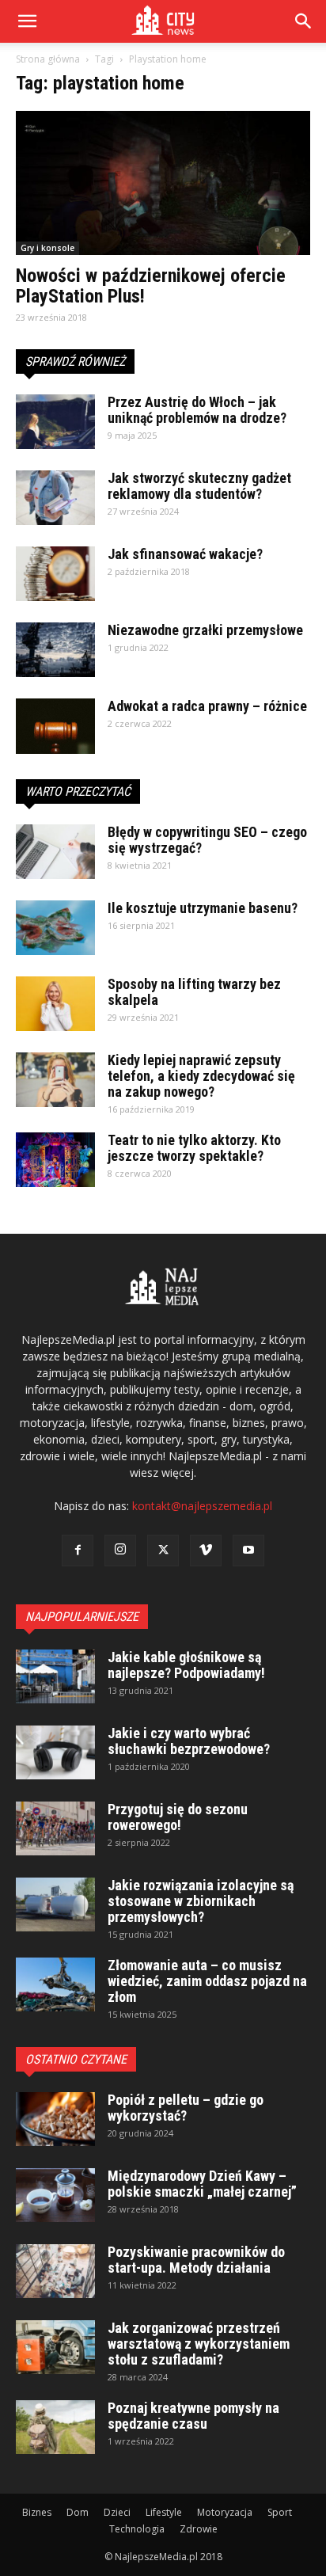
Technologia (137, 2529)
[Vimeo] (206, 1551)
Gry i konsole (47, 248)
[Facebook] (78, 1551)
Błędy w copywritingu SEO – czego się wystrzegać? (207, 840)
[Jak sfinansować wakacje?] (55, 574)
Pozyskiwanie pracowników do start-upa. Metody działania (196, 2260)
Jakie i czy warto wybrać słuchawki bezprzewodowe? (189, 1741)
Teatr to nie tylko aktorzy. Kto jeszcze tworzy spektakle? (194, 1148)
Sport (280, 2512)
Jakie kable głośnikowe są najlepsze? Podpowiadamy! (186, 1665)
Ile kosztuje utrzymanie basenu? (203, 908)
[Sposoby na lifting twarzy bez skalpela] (55, 1004)
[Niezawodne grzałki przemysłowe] (55, 650)
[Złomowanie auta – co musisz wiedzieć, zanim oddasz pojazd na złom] (55, 1985)
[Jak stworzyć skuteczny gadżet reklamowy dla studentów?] (55, 498)
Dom (78, 2512)
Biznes (37, 2512)
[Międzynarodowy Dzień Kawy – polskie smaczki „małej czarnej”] (55, 2195)
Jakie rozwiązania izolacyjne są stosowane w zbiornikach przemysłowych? (201, 1901)
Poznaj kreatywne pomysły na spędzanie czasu (193, 2416)
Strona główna (48, 59)
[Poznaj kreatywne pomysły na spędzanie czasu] (55, 2428)
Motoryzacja (225, 2512)
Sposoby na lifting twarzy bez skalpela (194, 992)
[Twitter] (163, 1551)
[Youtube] (248, 1551)
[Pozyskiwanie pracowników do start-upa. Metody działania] (55, 2272)
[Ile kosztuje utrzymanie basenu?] (55, 928)
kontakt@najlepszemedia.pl (202, 1506)
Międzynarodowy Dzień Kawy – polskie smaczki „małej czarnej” (202, 2184)
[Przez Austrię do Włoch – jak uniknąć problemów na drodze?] (55, 422)
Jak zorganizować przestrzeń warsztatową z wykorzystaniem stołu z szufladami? (199, 2344)
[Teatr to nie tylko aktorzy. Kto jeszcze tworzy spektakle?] (55, 1160)
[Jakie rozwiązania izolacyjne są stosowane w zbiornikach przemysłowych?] (55, 1905)
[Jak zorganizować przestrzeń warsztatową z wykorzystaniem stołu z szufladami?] (55, 2348)
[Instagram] (120, 1551)
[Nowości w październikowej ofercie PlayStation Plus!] (163, 183)
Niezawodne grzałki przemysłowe (205, 630)
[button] (304, 21)
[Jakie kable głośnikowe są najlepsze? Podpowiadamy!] (55, 1677)
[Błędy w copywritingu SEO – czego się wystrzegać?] (55, 852)
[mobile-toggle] (27, 21)
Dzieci (117, 2512)
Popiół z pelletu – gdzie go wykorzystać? (186, 2108)
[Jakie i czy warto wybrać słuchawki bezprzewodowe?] (55, 1753)
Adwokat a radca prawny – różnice (207, 706)
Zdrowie (199, 2529)
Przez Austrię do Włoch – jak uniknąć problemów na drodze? (197, 410)
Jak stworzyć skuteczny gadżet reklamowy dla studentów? (199, 486)
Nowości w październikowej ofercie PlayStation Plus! (151, 286)
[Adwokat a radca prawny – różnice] (55, 726)
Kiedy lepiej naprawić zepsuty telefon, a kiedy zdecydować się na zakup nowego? (201, 1076)
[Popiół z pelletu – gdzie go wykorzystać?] (55, 2119)
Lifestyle (164, 2512)
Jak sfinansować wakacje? (185, 554)
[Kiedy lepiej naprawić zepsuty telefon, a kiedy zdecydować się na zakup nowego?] (55, 1080)
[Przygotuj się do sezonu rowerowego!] (55, 1829)
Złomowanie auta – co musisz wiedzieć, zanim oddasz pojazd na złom (207, 1981)
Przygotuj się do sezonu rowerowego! (178, 1817)
